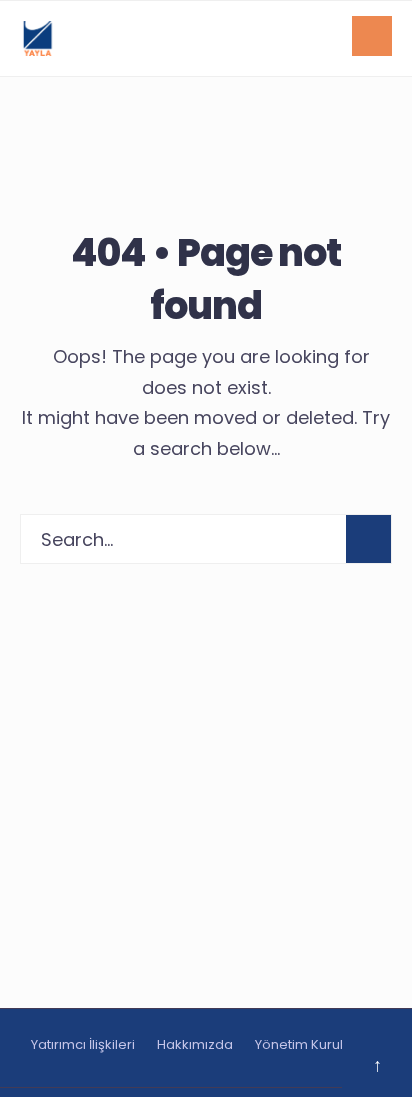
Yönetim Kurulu (303, 1044)
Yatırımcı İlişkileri (83, 1044)
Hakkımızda (195, 1044)
